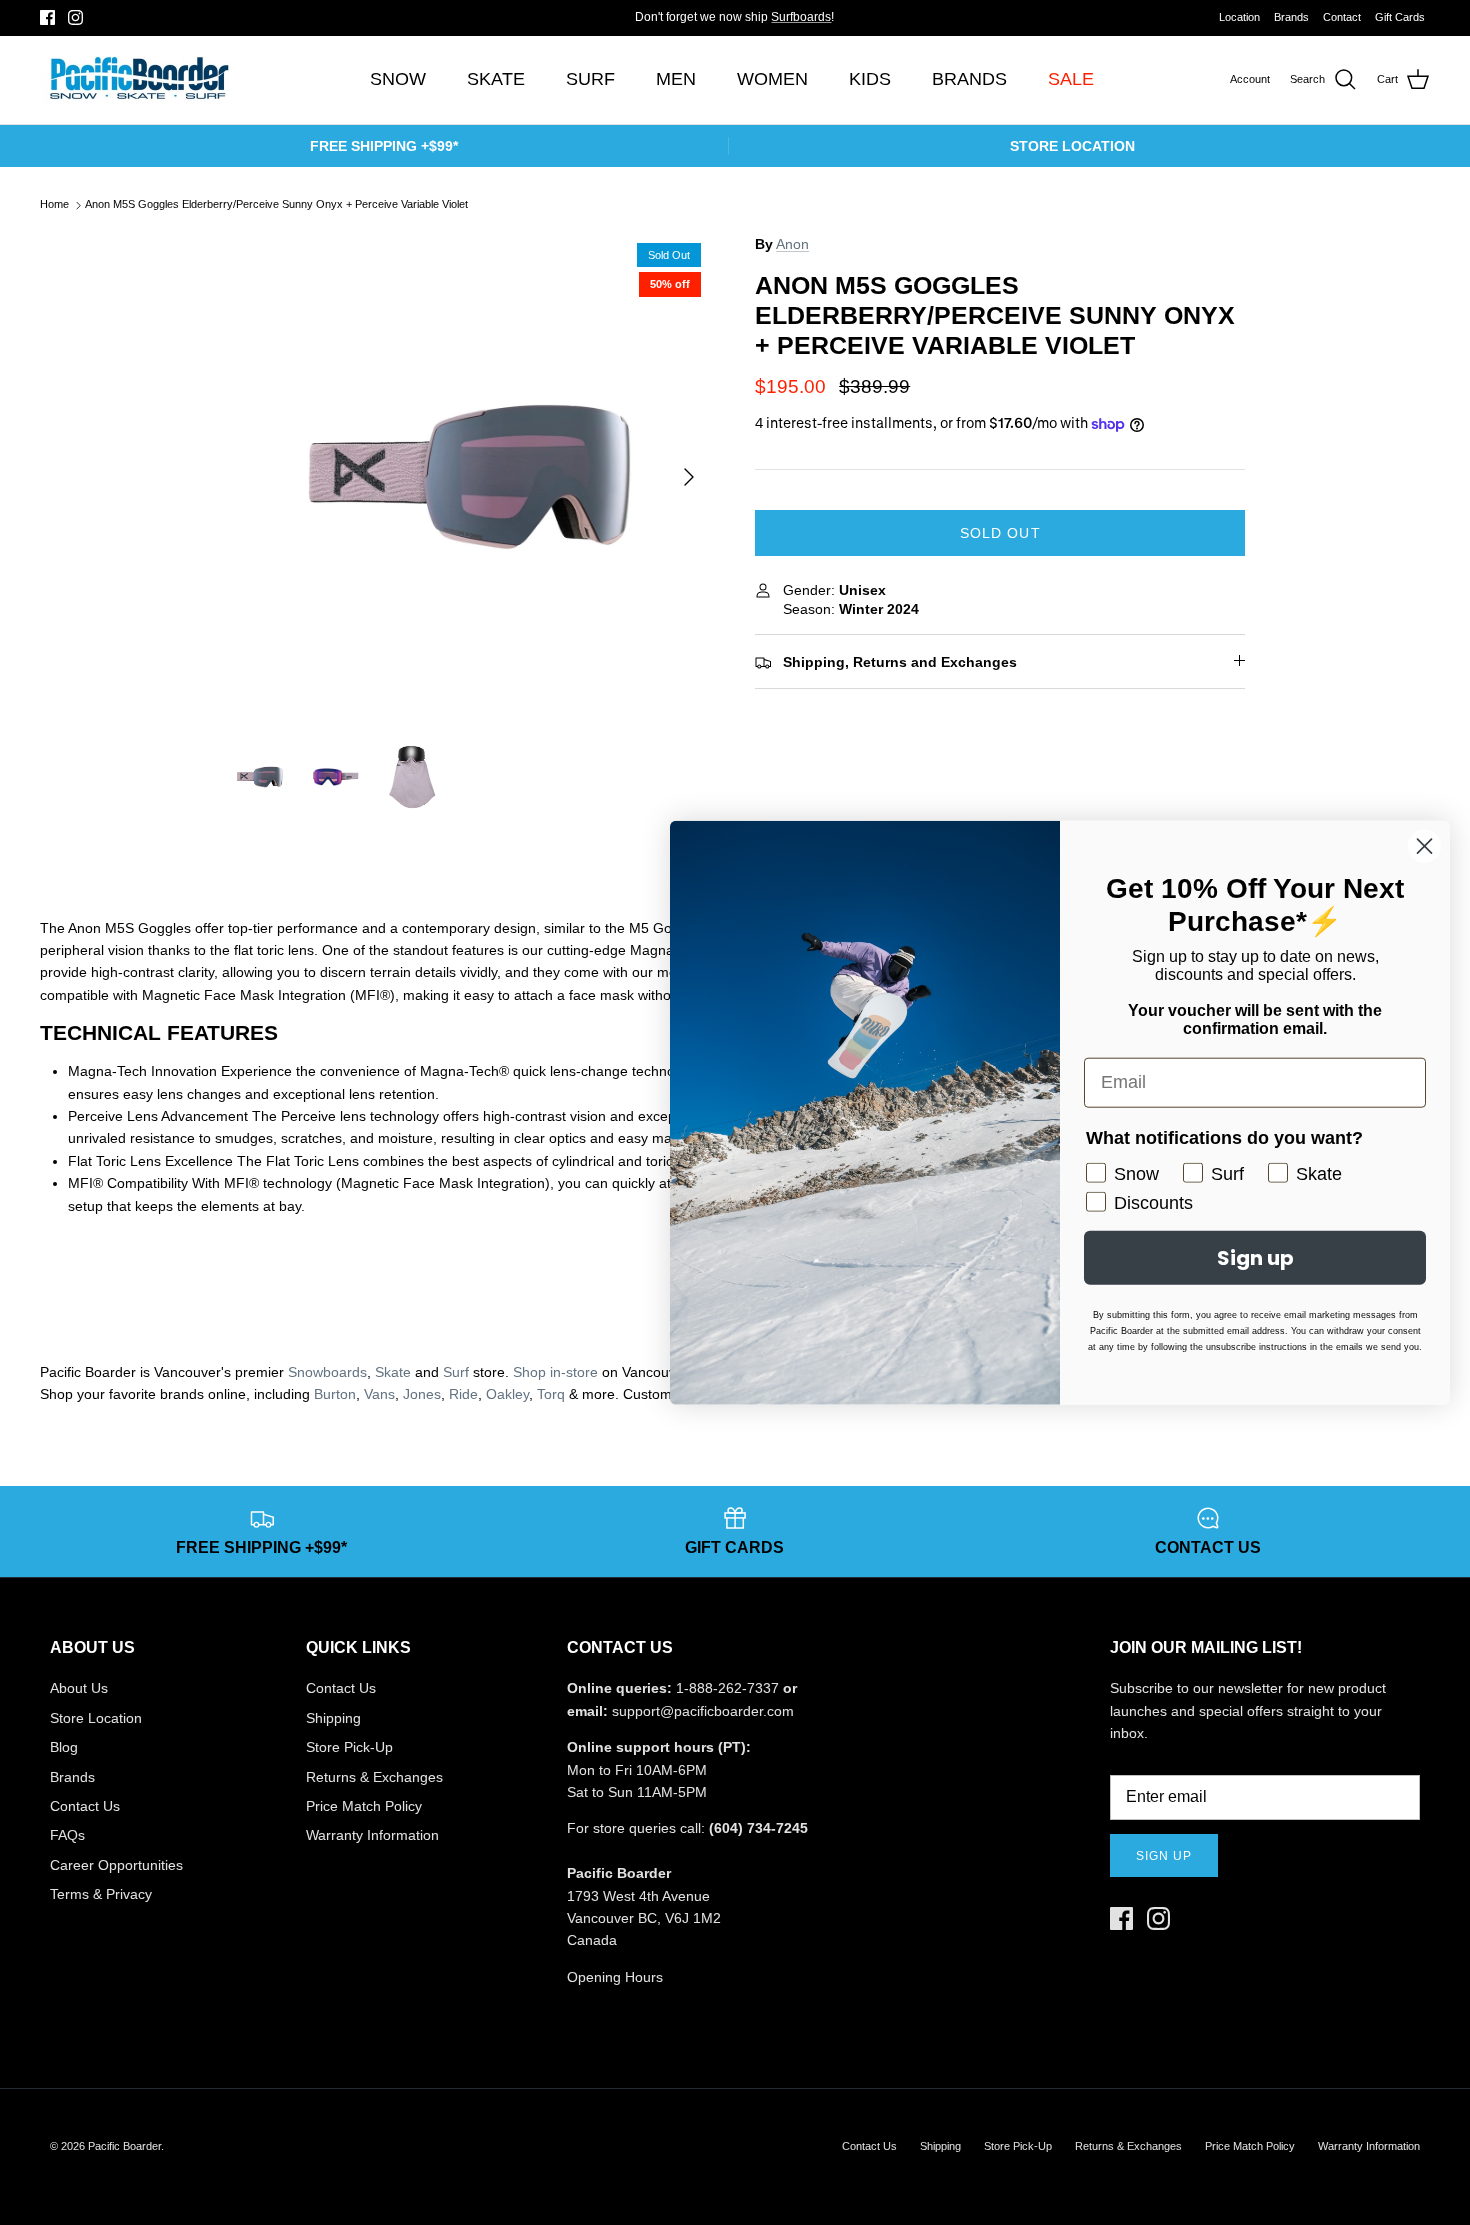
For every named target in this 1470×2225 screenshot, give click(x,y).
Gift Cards (1400, 17)
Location (1239, 17)
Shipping (333, 1718)
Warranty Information (372, 1835)
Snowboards (327, 1372)
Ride (463, 1394)
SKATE (496, 79)
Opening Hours (615, 1977)
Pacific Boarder (124, 2146)
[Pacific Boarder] (137, 80)
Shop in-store (555, 1372)
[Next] (689, 477)
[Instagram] (75, 17)
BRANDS (969, 79)
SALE (1071, 79)
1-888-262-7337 (727, 1688)
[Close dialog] (1424, 845)
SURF (590, 79)
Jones (422, 1394)
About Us (79, 1688)
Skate (393, 1372)
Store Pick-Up (349, 1747)
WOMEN (772, 79)
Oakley (507, 1394)
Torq (551, 1394)
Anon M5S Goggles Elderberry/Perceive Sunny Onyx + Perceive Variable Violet (276, 205)
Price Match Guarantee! (775, 25)
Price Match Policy (364, 1806)
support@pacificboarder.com (703, 1711)
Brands (1291, 17)
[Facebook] (47, 17)
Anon (792, 244)
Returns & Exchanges (374, 1777)
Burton (335, 1394)
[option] (468, 476)
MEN (676, 79)
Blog (64, 1747)
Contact (1342, 17)
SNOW (398, 79)
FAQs (67, 1835)
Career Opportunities (116, 1865)
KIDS (870, 79)
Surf (456, 1372)
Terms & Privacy (101, 1894)
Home (54, 205)
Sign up (1164, 1856)
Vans (379, 1394)
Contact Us (85, 1806)
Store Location (96, 1718)
